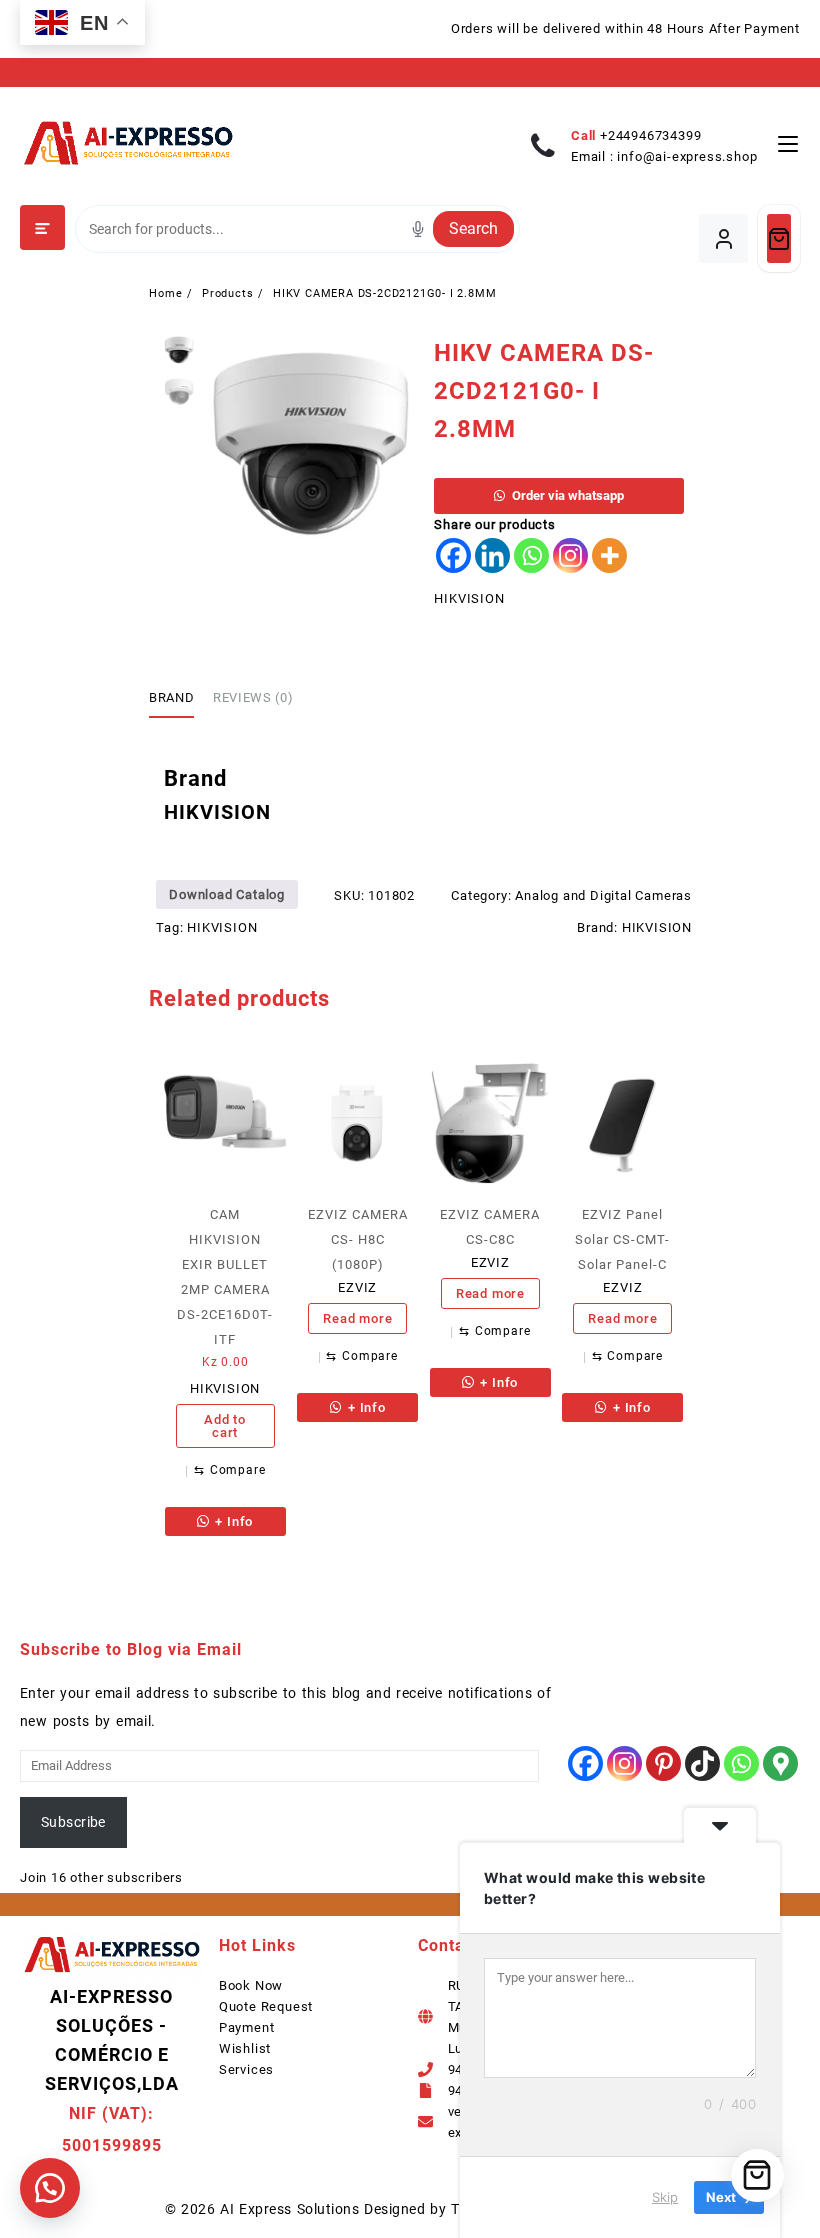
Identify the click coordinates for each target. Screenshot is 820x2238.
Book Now (251, 1985)
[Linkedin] (492, 555)
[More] (609, 555)
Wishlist (245, 2048)
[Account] (723, 238)
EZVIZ (357, 1287)
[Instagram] (570, 555)
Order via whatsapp (568, 495)
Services (246, 2069)
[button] (50, 2188)
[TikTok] (702, 1763)
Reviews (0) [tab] (253, 697)
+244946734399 (650, 135)
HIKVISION (469, 598)
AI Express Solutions (289, 2209)
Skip (665, 2197)
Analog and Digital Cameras (603, 895)
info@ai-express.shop (687, 156)
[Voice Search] (418, 229)
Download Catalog (227, 894)
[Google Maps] (780, 1763)
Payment (247, 2027)
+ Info (233, 1521)
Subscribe (73, 1822)
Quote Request (266, 2006)
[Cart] (779, 238)
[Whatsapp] (531, 555)
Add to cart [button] (225, 1426)
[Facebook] (453, 555)
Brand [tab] (171, 697)
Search (473, 228)
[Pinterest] (663, 1763)
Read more (357, 1318)
